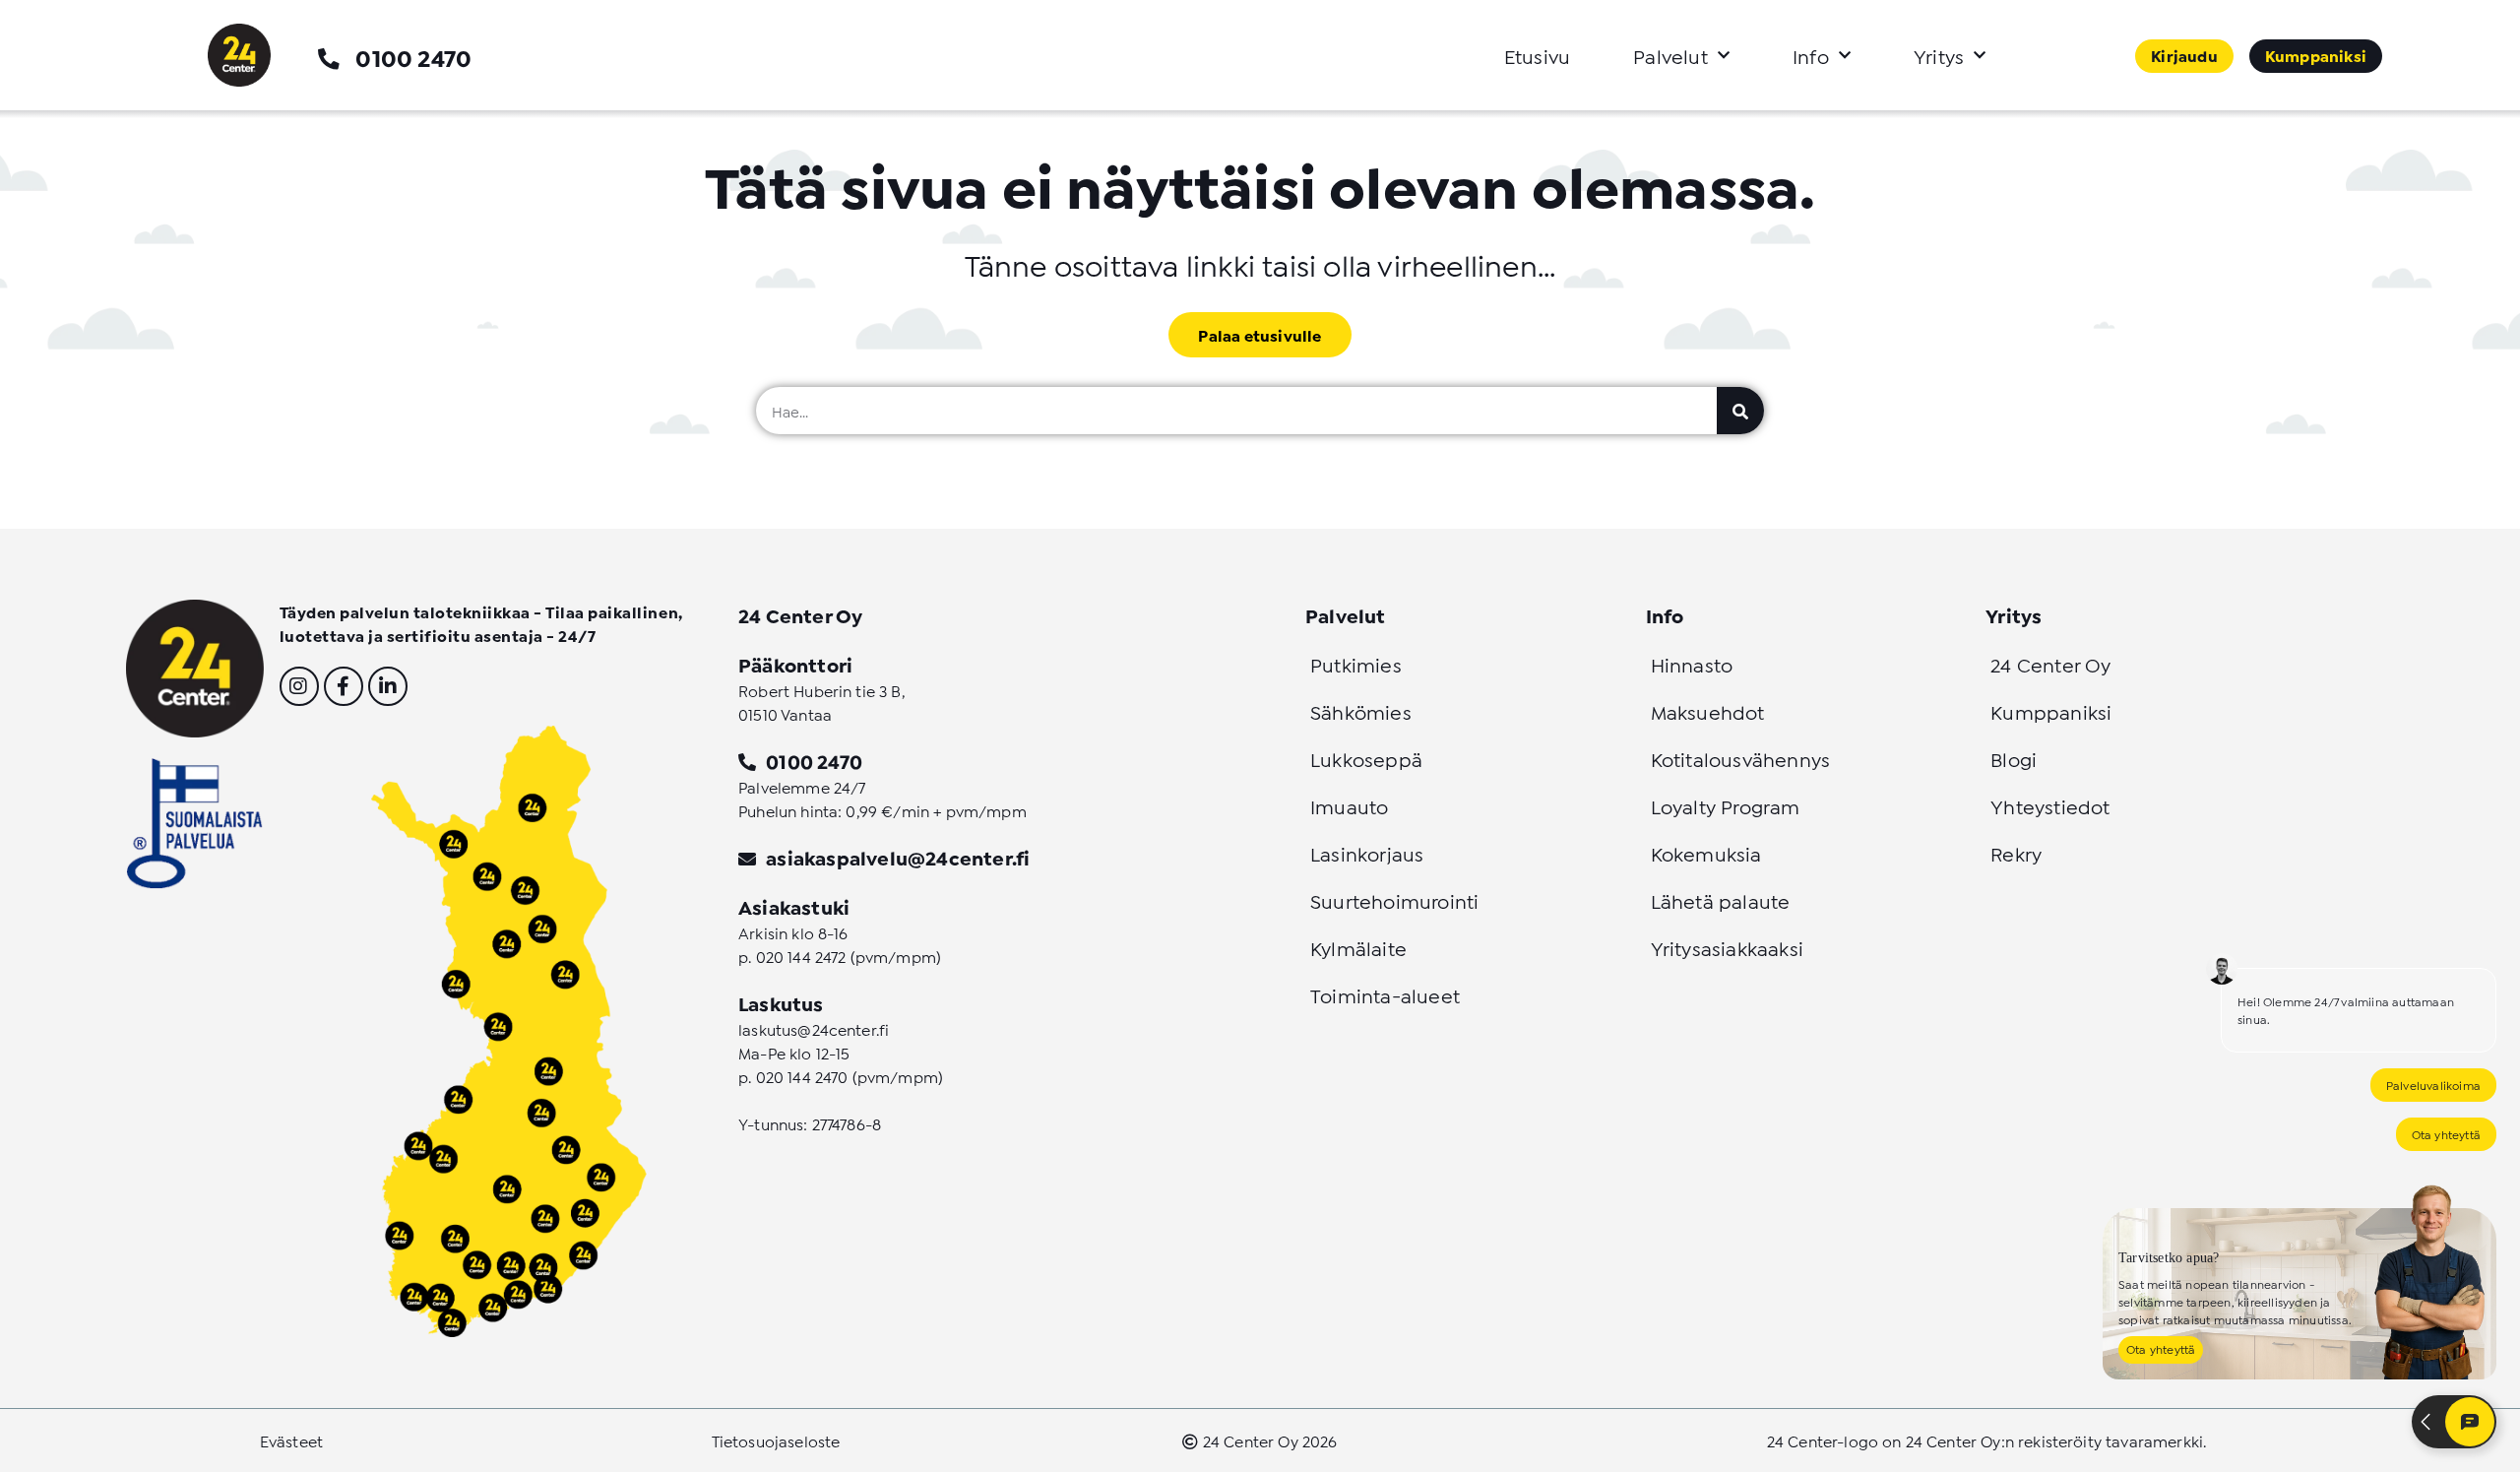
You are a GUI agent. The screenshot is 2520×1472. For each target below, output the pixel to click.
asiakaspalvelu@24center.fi (898, 857)
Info (1811, 55)
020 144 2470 (802, 1076)
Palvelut (1670, 55)
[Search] (1740, 411)
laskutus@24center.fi (814, 1028)
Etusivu (1537, 55)
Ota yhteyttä (2446, 1134)
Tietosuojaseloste (776, 1440)
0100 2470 (413, 57)
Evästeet (291, 1440)
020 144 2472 (801, 956)
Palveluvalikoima (2433, 1085)
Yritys (1939, 55)
